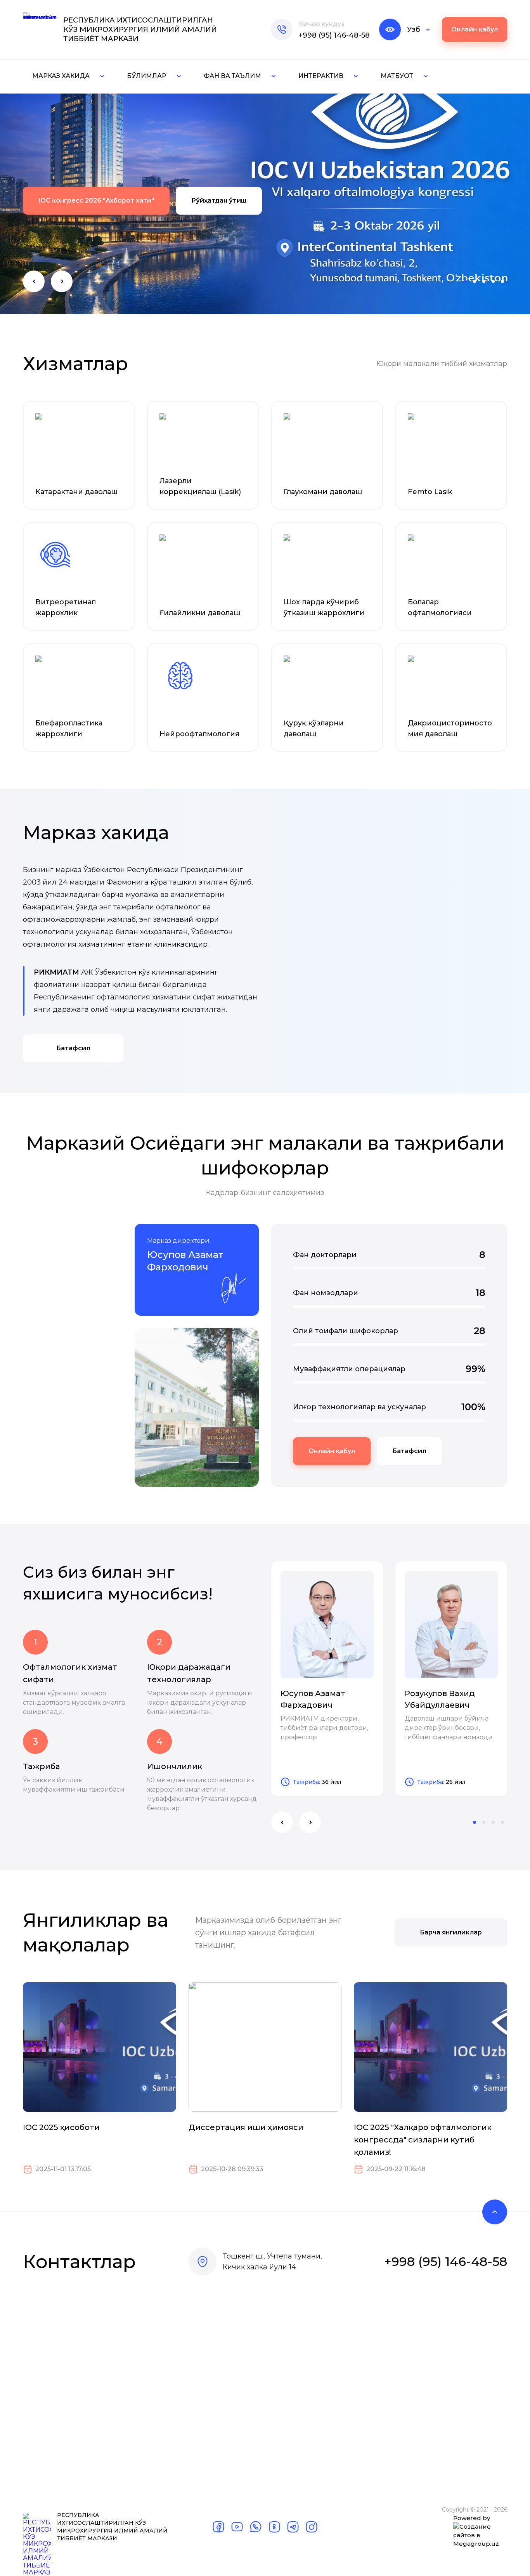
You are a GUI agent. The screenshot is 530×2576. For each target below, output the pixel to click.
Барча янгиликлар (451, 1932)
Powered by (472, 2518)
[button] (34, 281)
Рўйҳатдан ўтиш (219, 200)
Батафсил (73, 1048)
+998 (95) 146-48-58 (334, 35)
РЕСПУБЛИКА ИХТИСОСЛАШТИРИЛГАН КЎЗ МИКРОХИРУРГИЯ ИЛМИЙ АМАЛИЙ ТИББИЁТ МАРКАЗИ (140, 29)
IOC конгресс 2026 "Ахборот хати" (96, 200)
